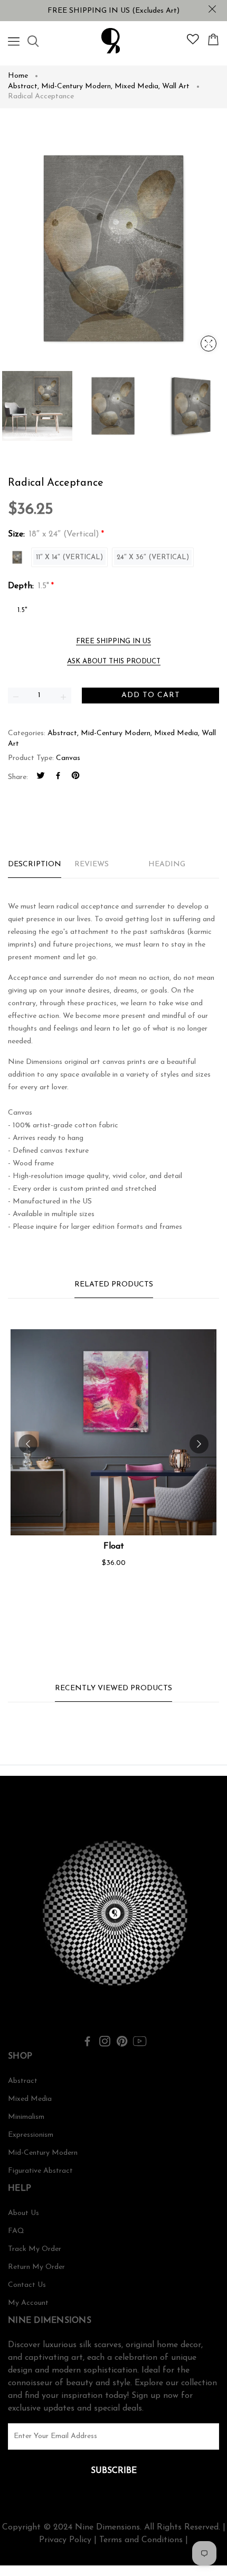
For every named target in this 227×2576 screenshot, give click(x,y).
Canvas (68, 758)
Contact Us (27, 2285)
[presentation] (28, 1444)
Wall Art (176, 86)
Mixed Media (137, 86)
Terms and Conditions (141, 2540)
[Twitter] (41, 777)
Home (18, 76)
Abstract (23, 86)
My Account (28, 2303)
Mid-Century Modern (77, 86)
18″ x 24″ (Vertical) (17, 557)
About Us (23, 2213)
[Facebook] (58, 777)
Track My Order (35, 2249)
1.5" (22, 610)
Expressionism (31, 2135)
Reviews (92, 864)
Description (35, 864)
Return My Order (36, 2267)
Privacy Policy (65, 2540)
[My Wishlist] (193, 42)
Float (114, 1546)
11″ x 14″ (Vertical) (69, 557)
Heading (167, 864)
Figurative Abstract (40, 2171)
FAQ (16, 2231)
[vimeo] (75, 777)
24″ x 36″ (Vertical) (153, 557)
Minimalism (26, 2117)
